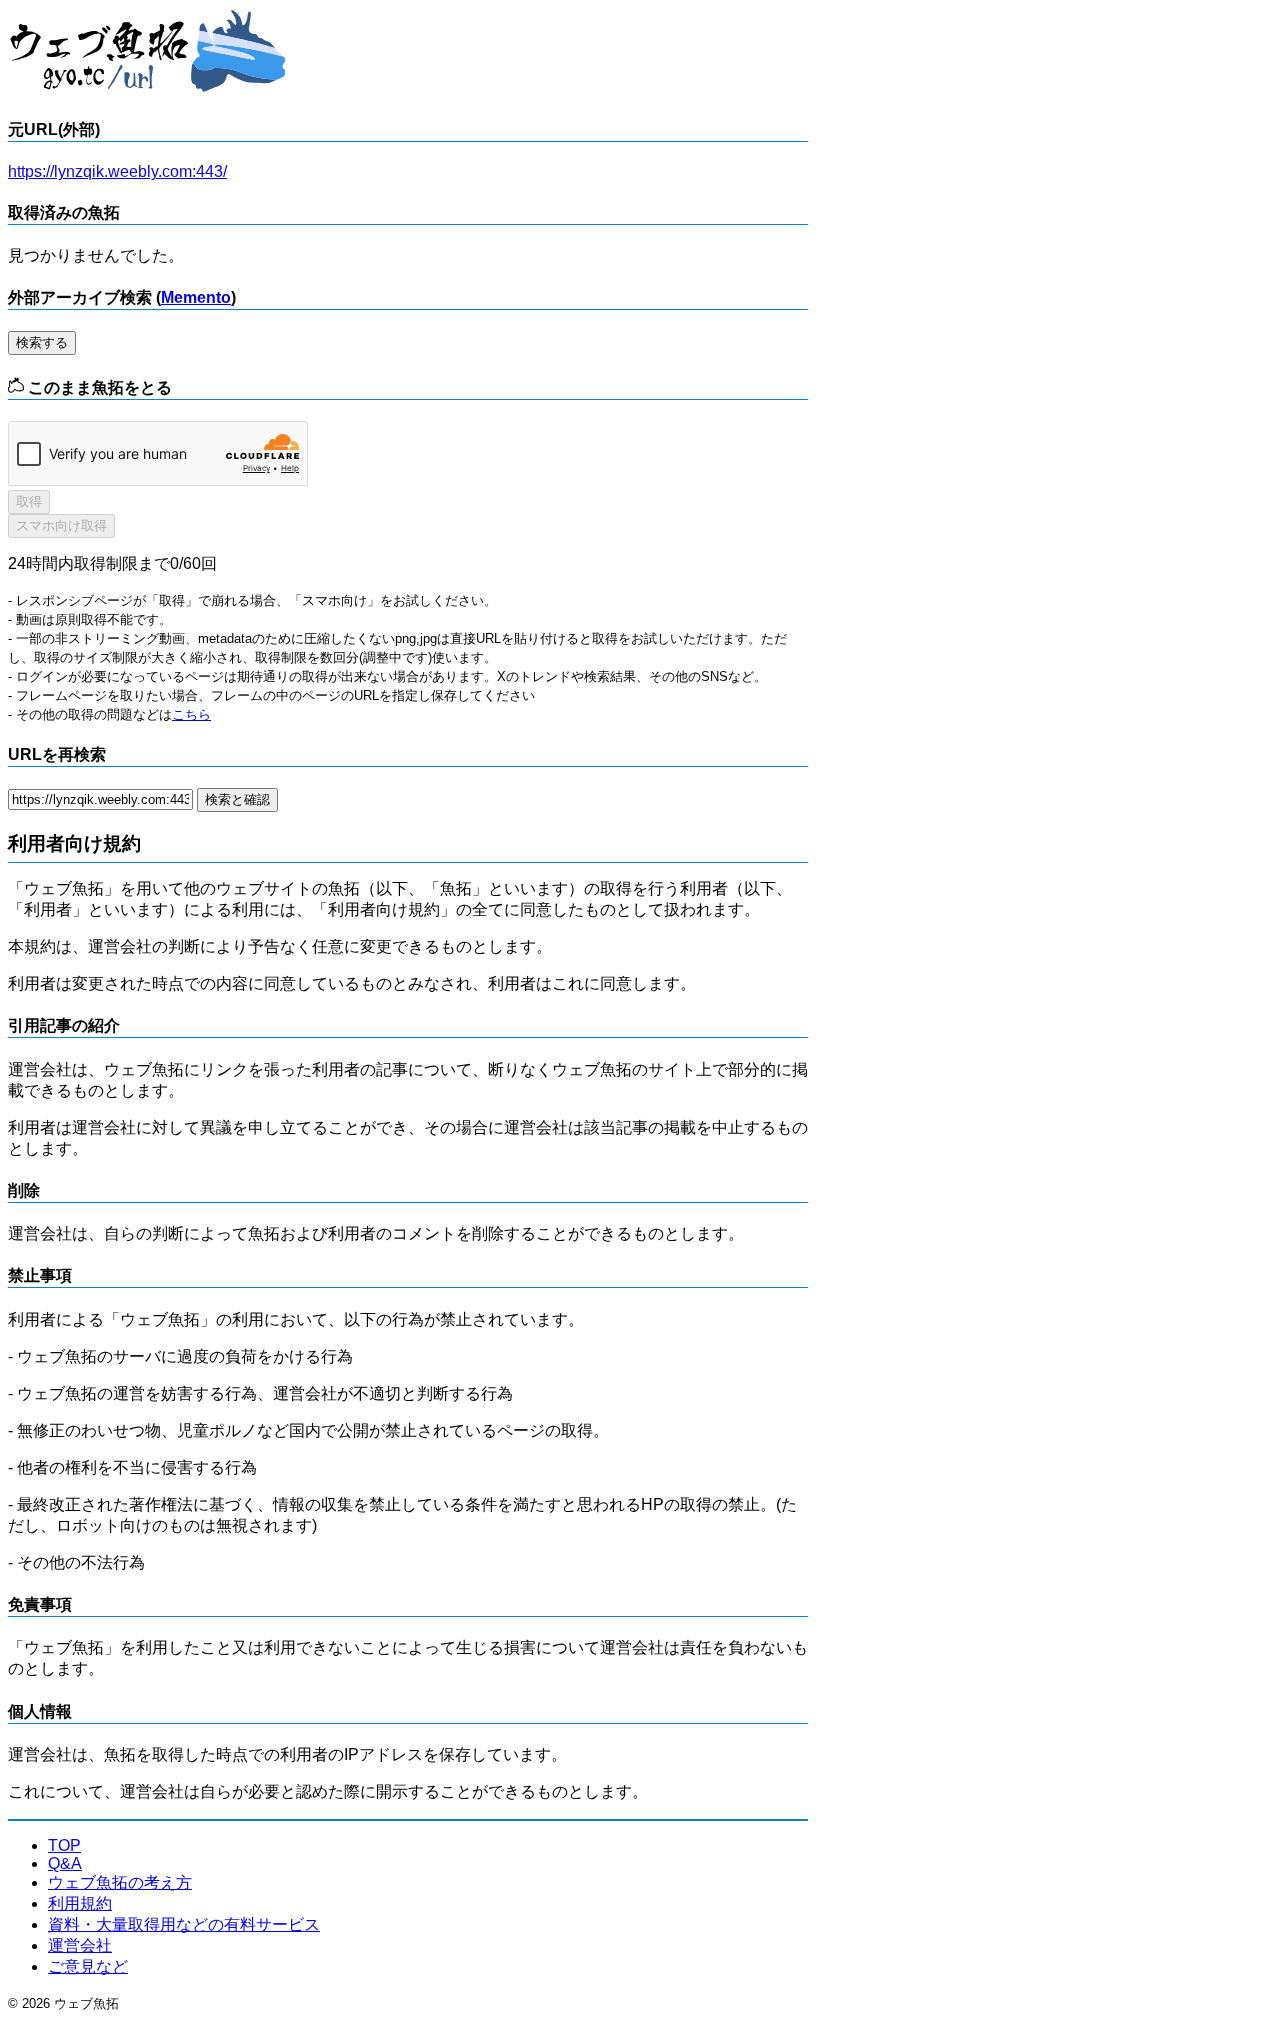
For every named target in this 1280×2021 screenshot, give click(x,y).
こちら (191, 714)
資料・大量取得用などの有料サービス (184, 1924)
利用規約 (80, 1903)
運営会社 (80, 1945)
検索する (42, 342)
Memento (196, 297)
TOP (64, 1845)
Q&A (65, 1863)
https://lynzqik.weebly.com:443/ (117, 171)
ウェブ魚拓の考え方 (120, 1882)
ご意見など (88, 1966)
